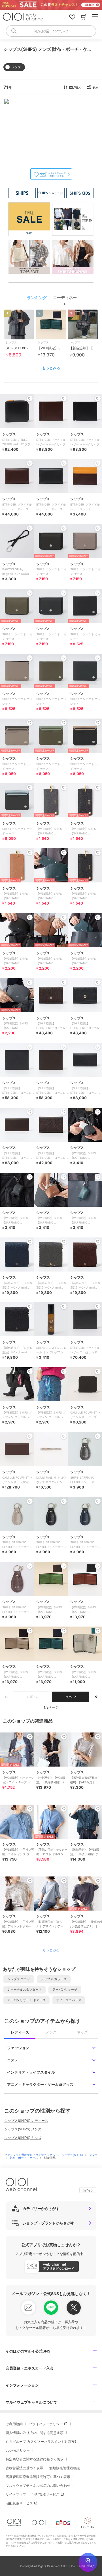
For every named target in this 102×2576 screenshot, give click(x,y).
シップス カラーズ (54, 1979)
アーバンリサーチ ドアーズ (26, 2000)
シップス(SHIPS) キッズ (23, 2138)
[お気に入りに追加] (30, 1737)
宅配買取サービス (46, 2494)
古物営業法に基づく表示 (24, 2468)
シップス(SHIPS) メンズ (23, 2129)
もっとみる (51, 368)
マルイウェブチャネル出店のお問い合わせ (38, 2486)
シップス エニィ (19, 1979)
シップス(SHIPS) (73, 2155)
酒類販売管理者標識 (65, 2468)
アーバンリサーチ (65, 1990)
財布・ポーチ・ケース (24, 2158)
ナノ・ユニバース (69, 2000)
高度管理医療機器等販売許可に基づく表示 (38, 2477)
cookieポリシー (18, 2450)
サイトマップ (16, 2494)
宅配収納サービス (19, 2503)
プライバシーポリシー (46, 2424)
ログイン (88, 2190)
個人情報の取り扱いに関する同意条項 (35, 2433)
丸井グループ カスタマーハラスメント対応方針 (42, 2442)
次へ (69, 1697)
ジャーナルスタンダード (25, 1990)
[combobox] (51, 31)
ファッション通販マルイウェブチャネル (30, 2155)
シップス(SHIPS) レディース (26, 2121)
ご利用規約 (14, 2424)
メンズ (93, 2155)
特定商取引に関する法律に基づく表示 (35, 2459)
